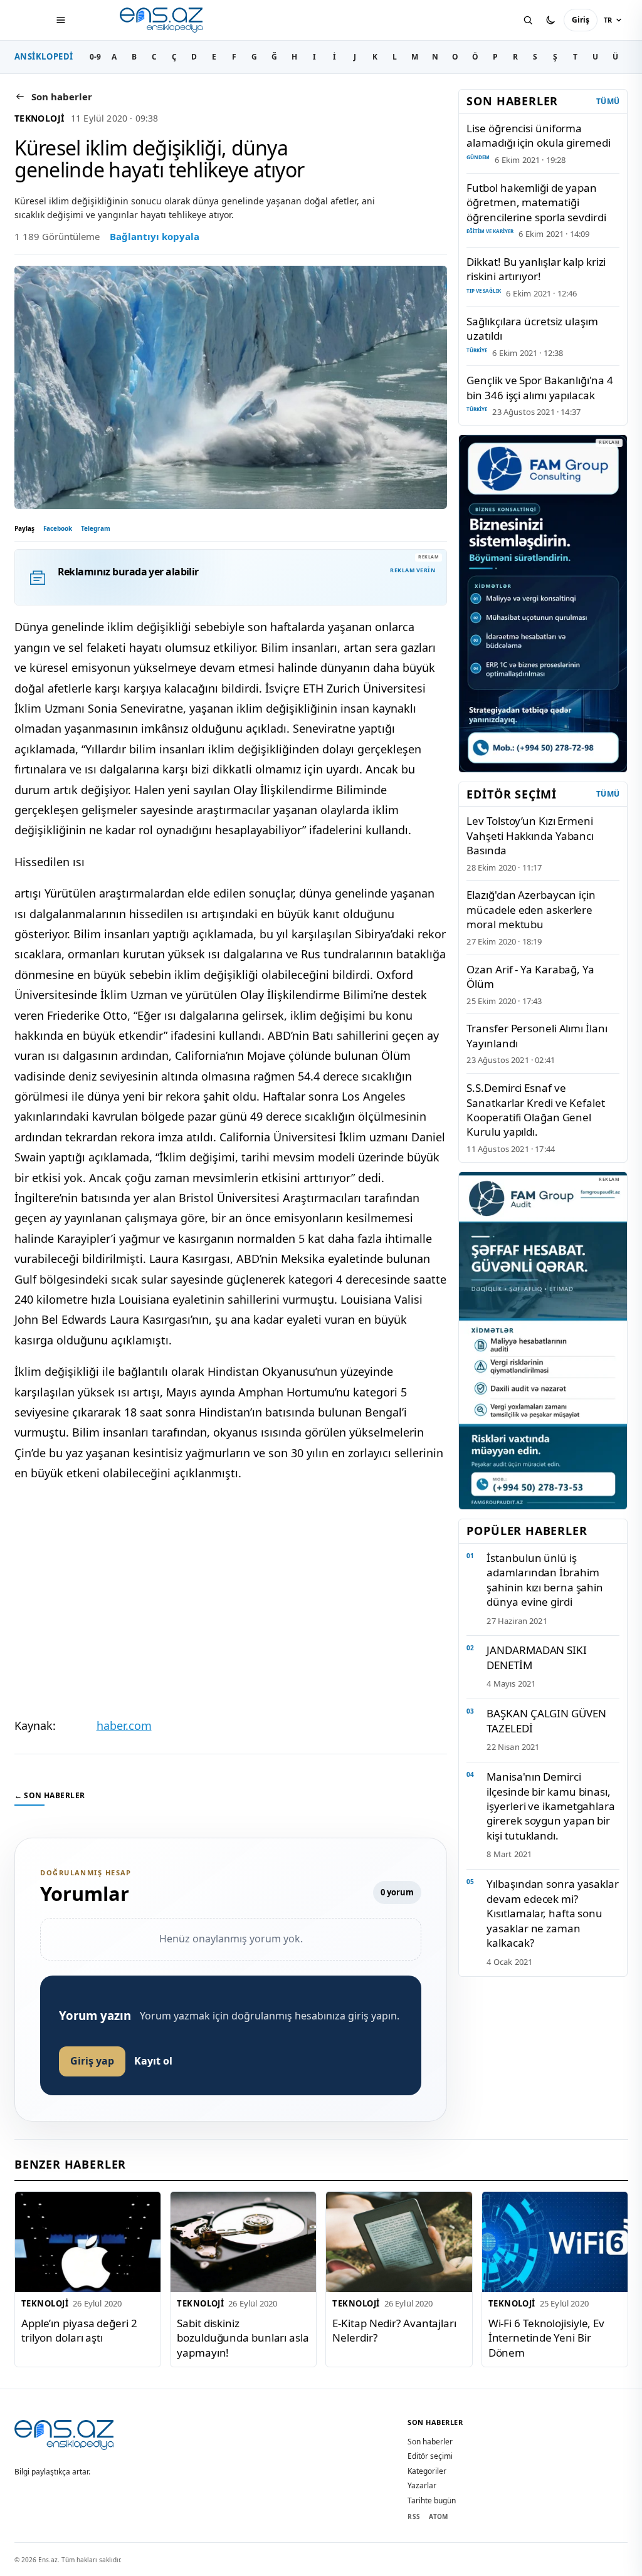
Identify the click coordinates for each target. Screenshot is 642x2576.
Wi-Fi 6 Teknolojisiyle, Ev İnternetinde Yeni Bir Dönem (546, 2338)
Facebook (58, 528)
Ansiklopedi (44, 56)
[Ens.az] (162, 20)
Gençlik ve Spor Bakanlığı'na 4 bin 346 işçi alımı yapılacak (539, 387)
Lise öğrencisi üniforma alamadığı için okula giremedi (538, 135)
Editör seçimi (430, 2456)
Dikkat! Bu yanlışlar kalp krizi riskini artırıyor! (536, 269)
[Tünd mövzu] (550, 20)
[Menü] (61, 20)
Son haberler (430, 2442)
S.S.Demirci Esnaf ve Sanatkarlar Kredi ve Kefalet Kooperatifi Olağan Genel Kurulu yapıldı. (535, 1110)
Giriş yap (92, 2061)
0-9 (95, 57)
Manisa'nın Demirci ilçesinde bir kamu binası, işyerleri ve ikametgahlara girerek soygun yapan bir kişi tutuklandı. (550, 1806)
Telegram (96, 528)
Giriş (581, 20)
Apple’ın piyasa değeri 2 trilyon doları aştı (79, 2330)
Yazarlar (422, 2485)
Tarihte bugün (432, 2500)
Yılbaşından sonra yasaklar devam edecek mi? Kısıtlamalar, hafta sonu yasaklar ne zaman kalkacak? (552, 1913)
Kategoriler (427, 2471)
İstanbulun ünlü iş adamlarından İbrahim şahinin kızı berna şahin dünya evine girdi (545, 1580)
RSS (414, 2516)
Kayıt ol (153, 2061)
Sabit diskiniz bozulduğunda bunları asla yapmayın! (243, 2338)
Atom (438, 2516)
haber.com (124, 1725)
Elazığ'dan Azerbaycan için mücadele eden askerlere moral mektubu (531, 909)
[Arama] (528, 20)
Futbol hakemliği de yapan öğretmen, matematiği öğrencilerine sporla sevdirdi (536, 202)
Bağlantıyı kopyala (155, 236)
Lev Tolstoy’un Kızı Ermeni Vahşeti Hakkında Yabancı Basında (530, 835)
